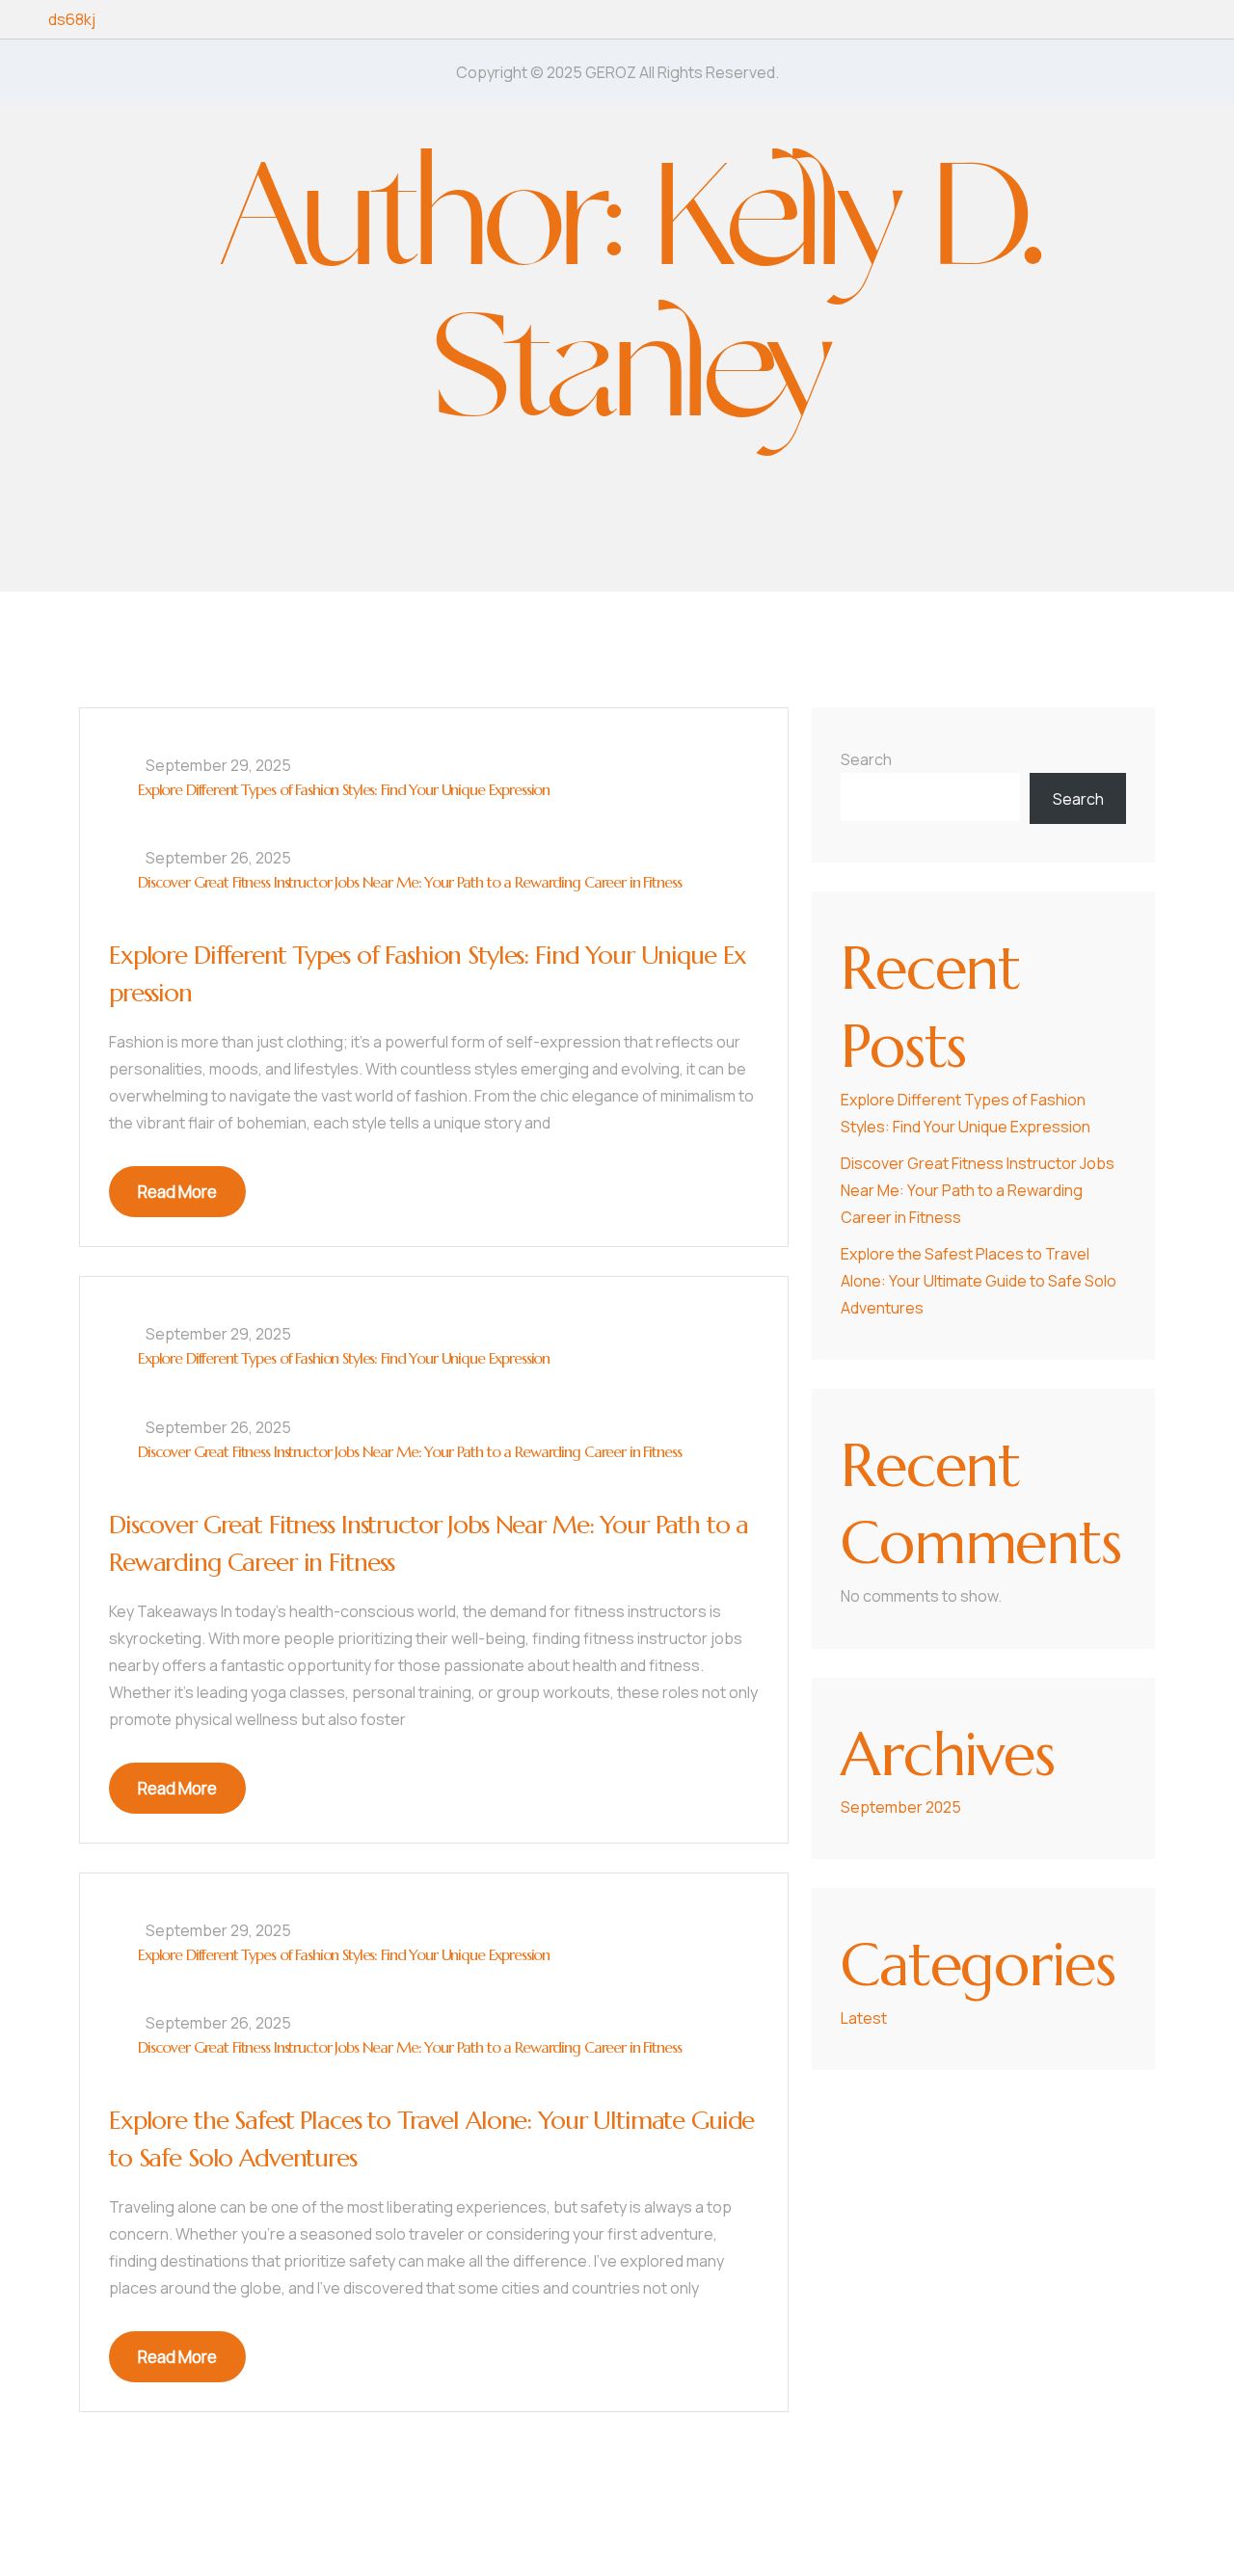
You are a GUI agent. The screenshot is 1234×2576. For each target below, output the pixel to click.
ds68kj (72, 19)
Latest (864, 2018)
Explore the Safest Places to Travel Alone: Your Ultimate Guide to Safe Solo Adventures (979, 1281)
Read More (177, 1192)
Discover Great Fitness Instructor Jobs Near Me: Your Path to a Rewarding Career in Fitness (409, 882)
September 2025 (901, 1807)
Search (866, 759)
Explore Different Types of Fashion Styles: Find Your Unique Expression (344, 789)
